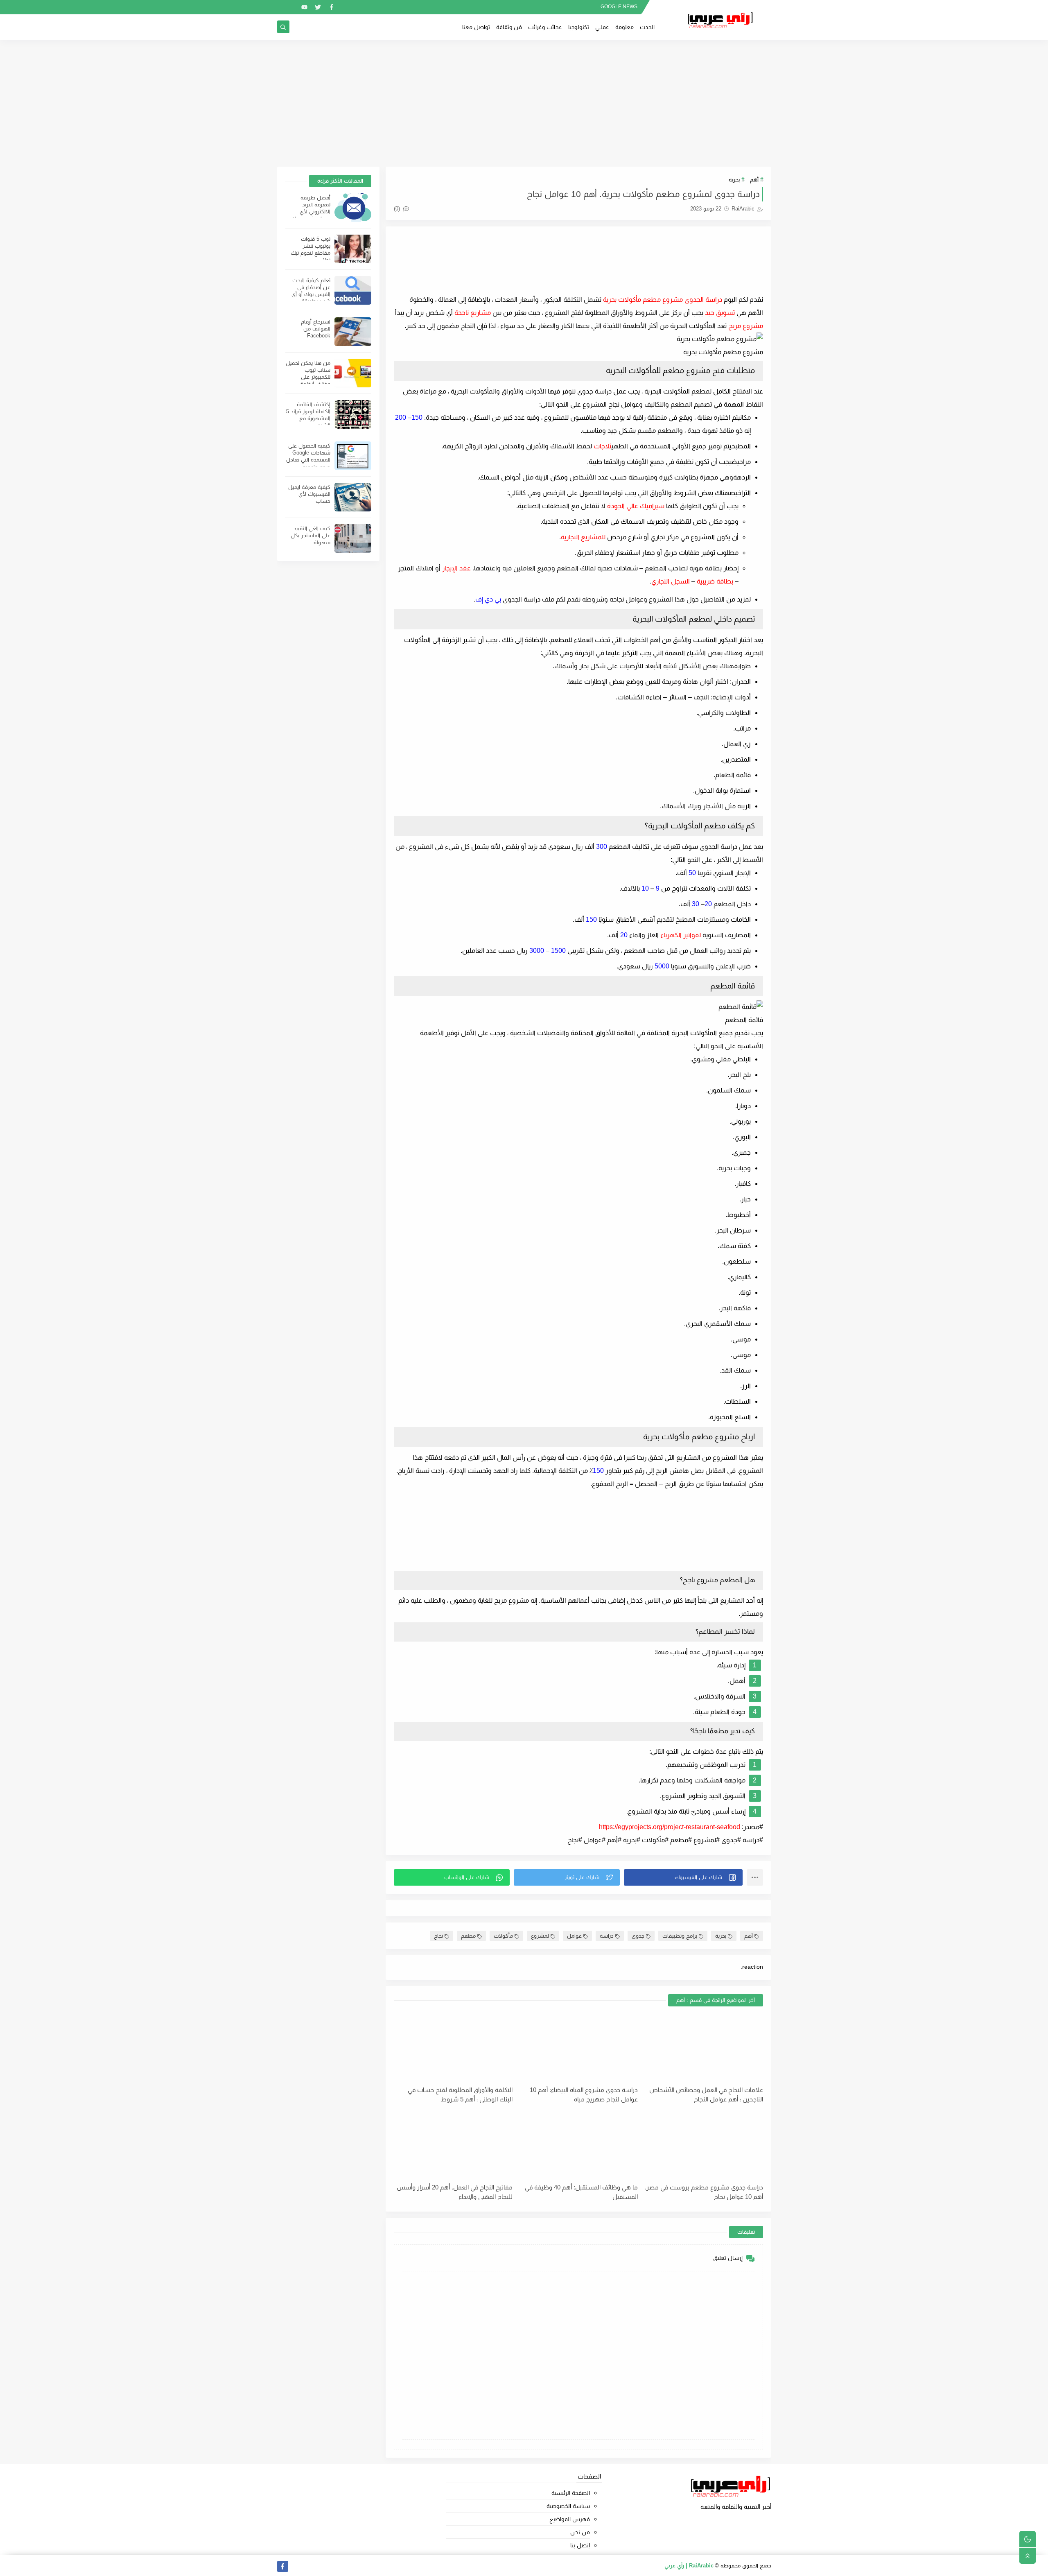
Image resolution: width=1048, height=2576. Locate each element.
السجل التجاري (671, 581)
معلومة (625, 27)
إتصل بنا (580, 2545)
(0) (398, 209)
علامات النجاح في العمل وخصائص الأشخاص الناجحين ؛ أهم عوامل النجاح (706, 2094)
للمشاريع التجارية (583, 537)
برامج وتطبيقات (680, 1936)
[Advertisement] (524, 103)
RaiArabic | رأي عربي (689, 2566)
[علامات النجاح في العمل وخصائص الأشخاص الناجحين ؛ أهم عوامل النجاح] (704, 2047)
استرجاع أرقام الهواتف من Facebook (316, 329)
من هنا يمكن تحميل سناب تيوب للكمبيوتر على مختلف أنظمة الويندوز (308, 377)
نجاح (438, 1936)
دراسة (607, 1936)
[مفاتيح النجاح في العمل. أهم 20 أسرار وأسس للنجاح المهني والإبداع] (453, 2145)
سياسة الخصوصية (568, 2506)
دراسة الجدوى (703, 300)
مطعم (468, 1936)
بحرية (734, 180)
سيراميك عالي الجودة (636, 506)
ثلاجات (602, 446)
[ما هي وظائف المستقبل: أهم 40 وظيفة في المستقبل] (578, 2145)
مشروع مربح (746, 326)
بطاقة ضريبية (715, 581)
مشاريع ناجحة (473, 313)
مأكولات (503, 1936)
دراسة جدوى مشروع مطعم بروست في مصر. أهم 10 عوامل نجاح (704, 2192)
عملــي (602, 27)
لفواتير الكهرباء (681, 935)
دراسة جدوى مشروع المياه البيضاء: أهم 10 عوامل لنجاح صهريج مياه (584, 2094)
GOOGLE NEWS (619, 7)
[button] (683, 1877)
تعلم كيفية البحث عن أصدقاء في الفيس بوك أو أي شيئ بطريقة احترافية (311, 294)
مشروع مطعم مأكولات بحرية (643, 300)
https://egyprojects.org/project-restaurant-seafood (670, 1827)
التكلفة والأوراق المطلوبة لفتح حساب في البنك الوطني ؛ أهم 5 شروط (460, 2094)
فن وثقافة (509, 27)
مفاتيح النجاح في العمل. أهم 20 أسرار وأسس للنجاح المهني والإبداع (455, 2192)
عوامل (574, 1936)
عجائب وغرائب (545, 27)
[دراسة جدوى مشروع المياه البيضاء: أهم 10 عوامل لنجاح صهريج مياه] (578, 2047)
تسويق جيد (720, 313)
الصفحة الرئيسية (571, 2493)
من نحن (580, 2532)
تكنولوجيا (579, 27)
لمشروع (540, 1936)
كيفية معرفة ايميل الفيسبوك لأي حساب (309, 494)
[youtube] (304, 7)
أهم (754, 180)
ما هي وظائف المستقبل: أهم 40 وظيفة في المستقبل (581, 2192)
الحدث (647, 27)
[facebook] (331, 7)
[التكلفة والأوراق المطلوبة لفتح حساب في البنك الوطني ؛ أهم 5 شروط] (453, 2047)
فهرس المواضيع (570, 2519)
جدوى (638, 1936)
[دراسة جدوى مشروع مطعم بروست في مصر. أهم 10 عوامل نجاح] (704, 2145)
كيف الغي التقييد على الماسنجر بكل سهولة (311, 535)
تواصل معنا (476, 27)
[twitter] (318, 7)
